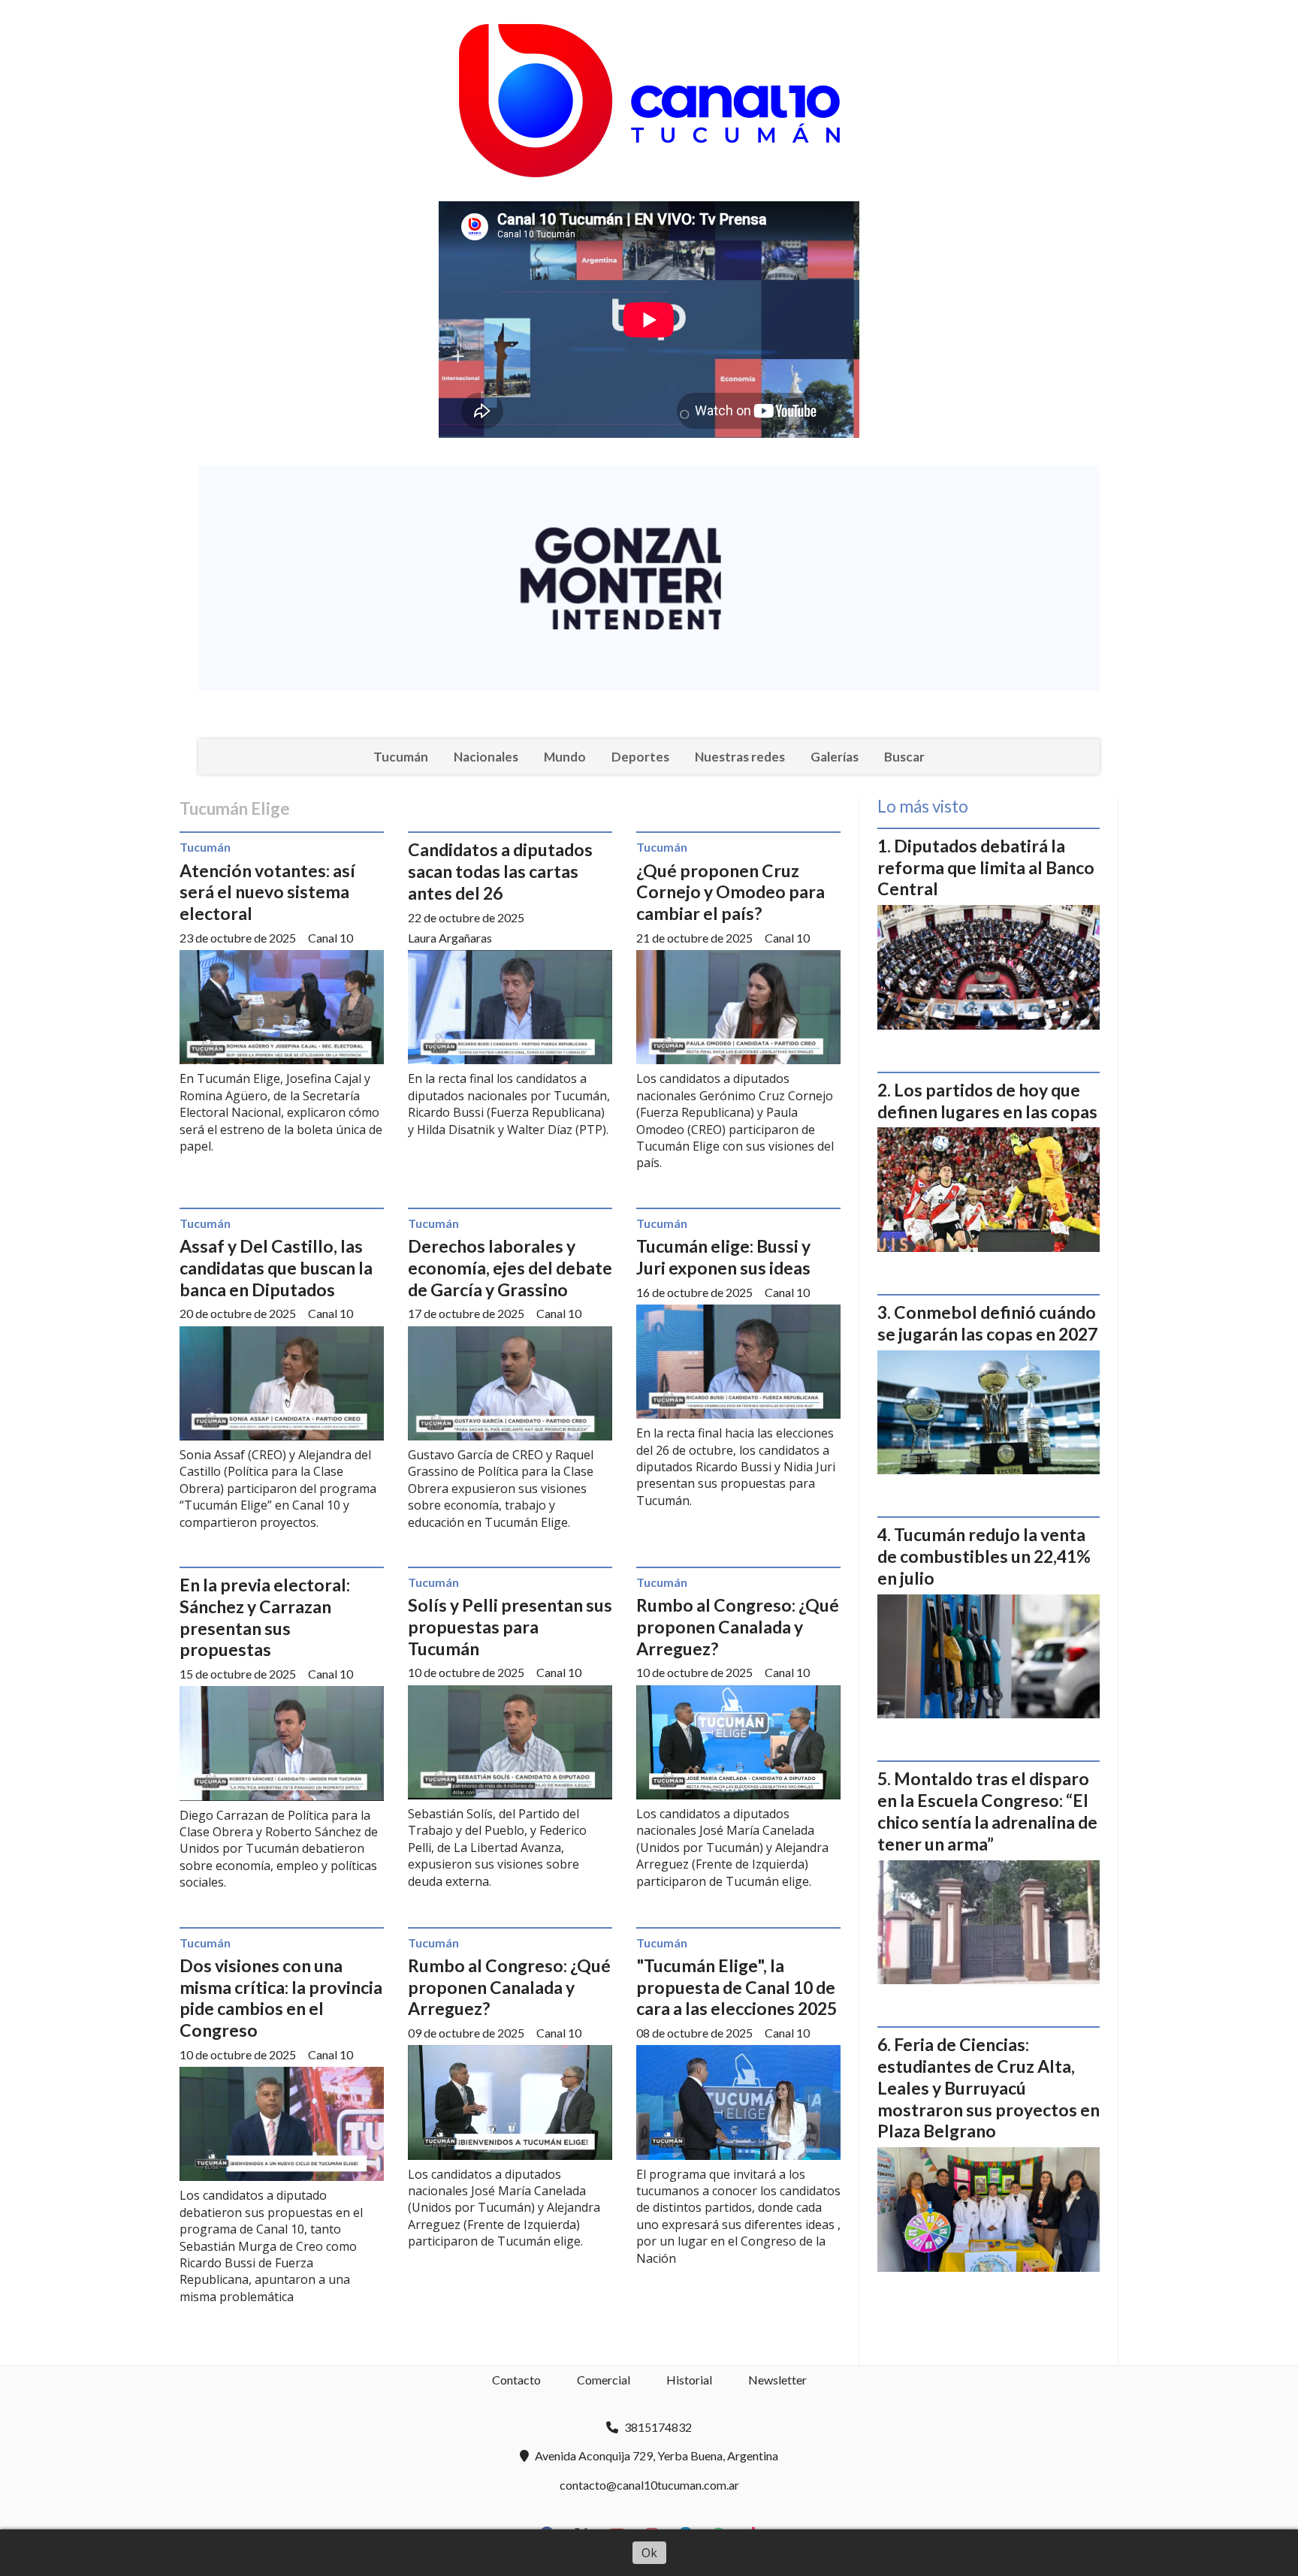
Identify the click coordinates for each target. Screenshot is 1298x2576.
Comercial (604, 2380)
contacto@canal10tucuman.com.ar (649, 2485)
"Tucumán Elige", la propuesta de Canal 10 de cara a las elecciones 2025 (737, 1987)
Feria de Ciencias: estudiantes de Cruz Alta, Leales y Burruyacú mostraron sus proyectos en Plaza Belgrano (989, 2087)
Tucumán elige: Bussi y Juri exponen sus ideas (723, 1257)
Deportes (640, 757)
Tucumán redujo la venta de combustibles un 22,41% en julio (984, 1556)
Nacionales (486, 757)
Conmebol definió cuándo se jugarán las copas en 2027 (987, 1323)
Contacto (516, 2380)
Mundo (565, 757)
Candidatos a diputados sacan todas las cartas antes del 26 (500, 871)
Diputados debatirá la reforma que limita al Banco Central (986, 867)
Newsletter (777, 2380)
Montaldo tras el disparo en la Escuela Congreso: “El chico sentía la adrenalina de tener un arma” (987, 1811)
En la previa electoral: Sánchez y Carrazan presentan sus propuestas (265, 1617)
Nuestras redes (740, 757)
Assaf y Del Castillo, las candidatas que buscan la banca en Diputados (276, 1268)
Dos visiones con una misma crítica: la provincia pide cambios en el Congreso (281, 1998)
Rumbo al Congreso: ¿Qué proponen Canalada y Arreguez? (738, 1627)
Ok (649, 2553)
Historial (689, 2380)
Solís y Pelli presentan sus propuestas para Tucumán (510, 1627)
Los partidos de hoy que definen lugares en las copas (987, 1101)
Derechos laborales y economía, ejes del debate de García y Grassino (510, 1268)
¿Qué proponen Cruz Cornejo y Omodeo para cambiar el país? (731, 892)
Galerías (835, 757)
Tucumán (401, 757)
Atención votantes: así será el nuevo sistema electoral (267, 892)
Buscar (904, 757)
